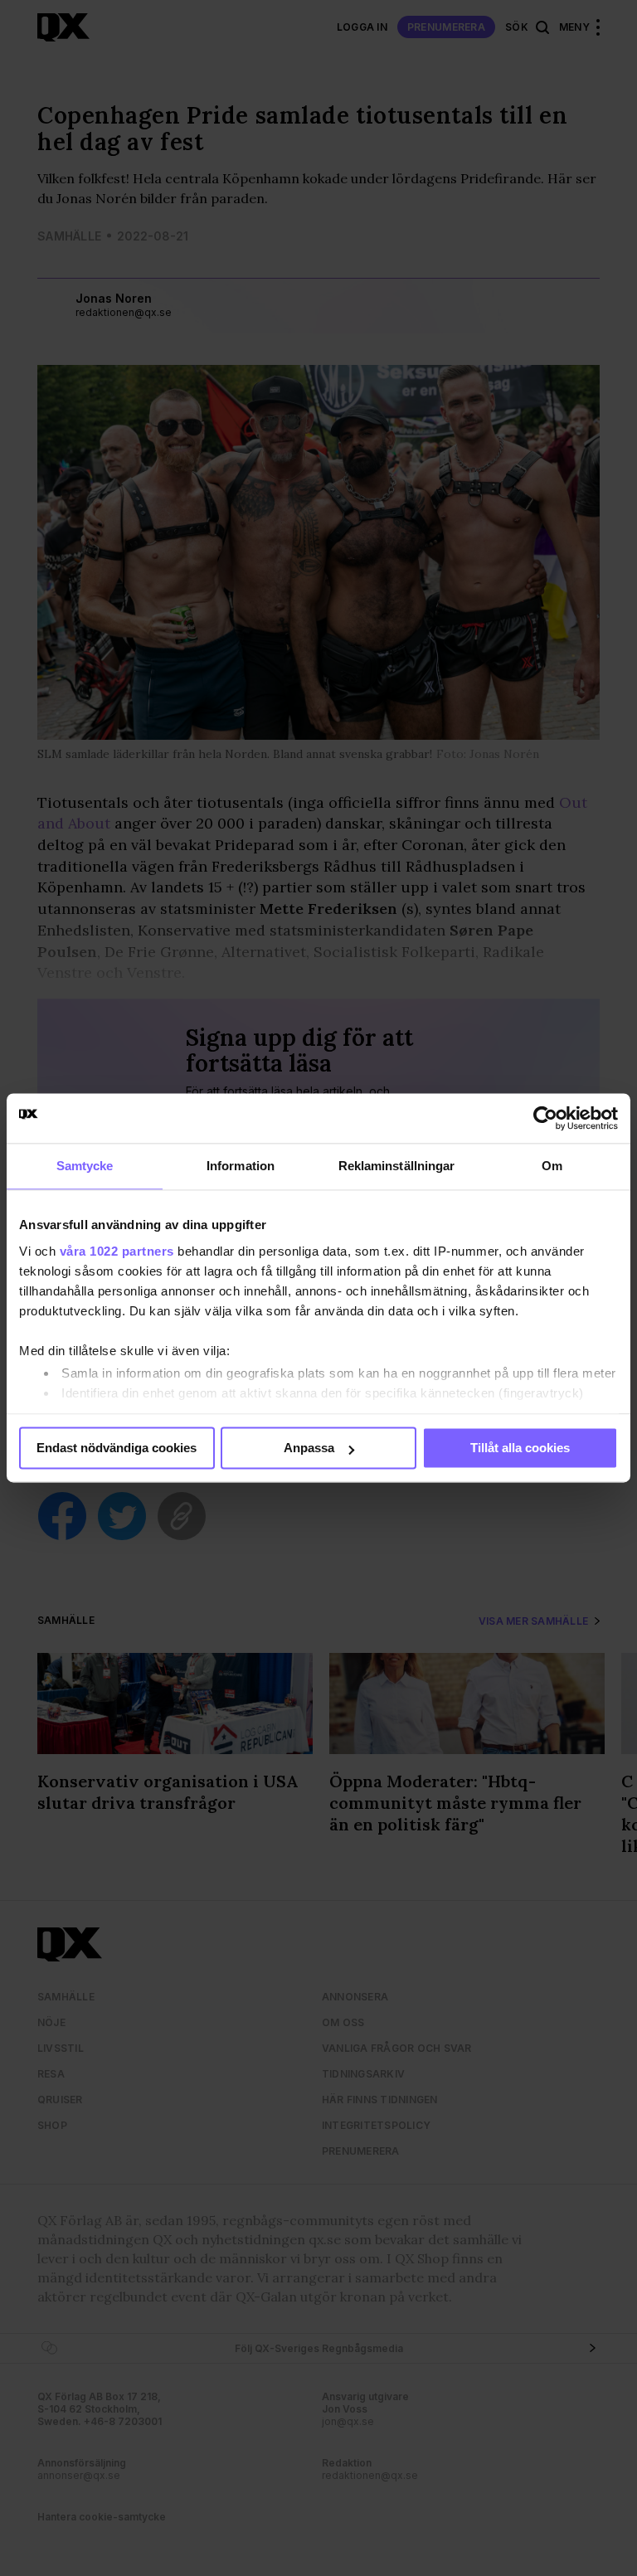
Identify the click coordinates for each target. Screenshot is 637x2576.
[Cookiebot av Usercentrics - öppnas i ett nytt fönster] (545, 1118)
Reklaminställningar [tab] (397, 1166)
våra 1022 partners (117, 1251)
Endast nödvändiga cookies (117, 1448)
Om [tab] (552, 1166)
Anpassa (309, 1448)
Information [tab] (241, 1166)
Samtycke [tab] (85, 1166)
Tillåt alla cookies (520, 1448)
